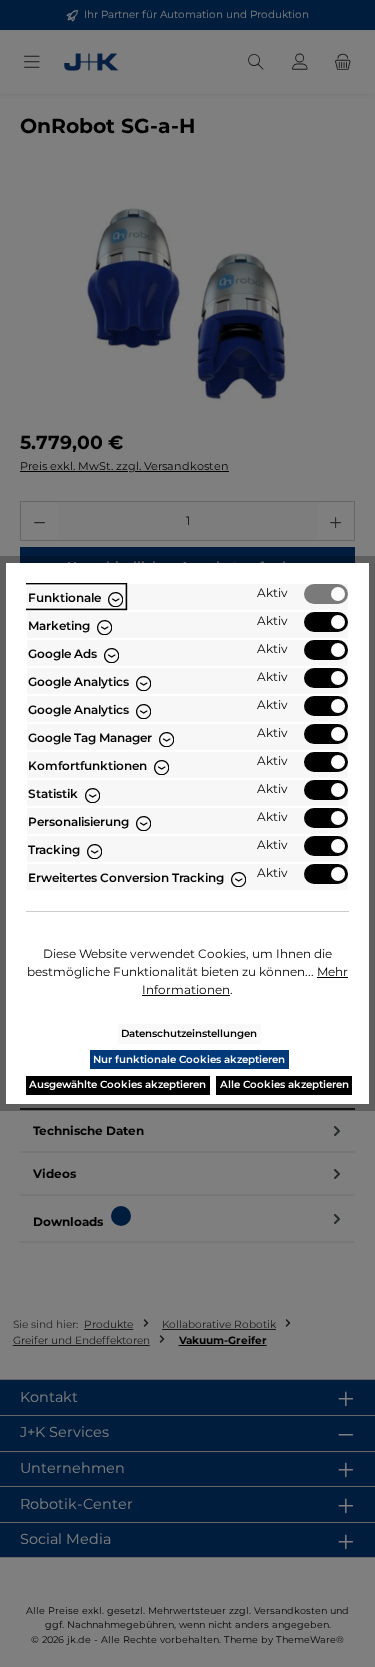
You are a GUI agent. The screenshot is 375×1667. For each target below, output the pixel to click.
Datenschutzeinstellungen (189, 1033)
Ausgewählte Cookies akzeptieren (117, 1084)
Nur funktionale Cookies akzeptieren (189, 1059)
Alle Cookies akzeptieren (284, 1084)
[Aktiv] (326, 594)
